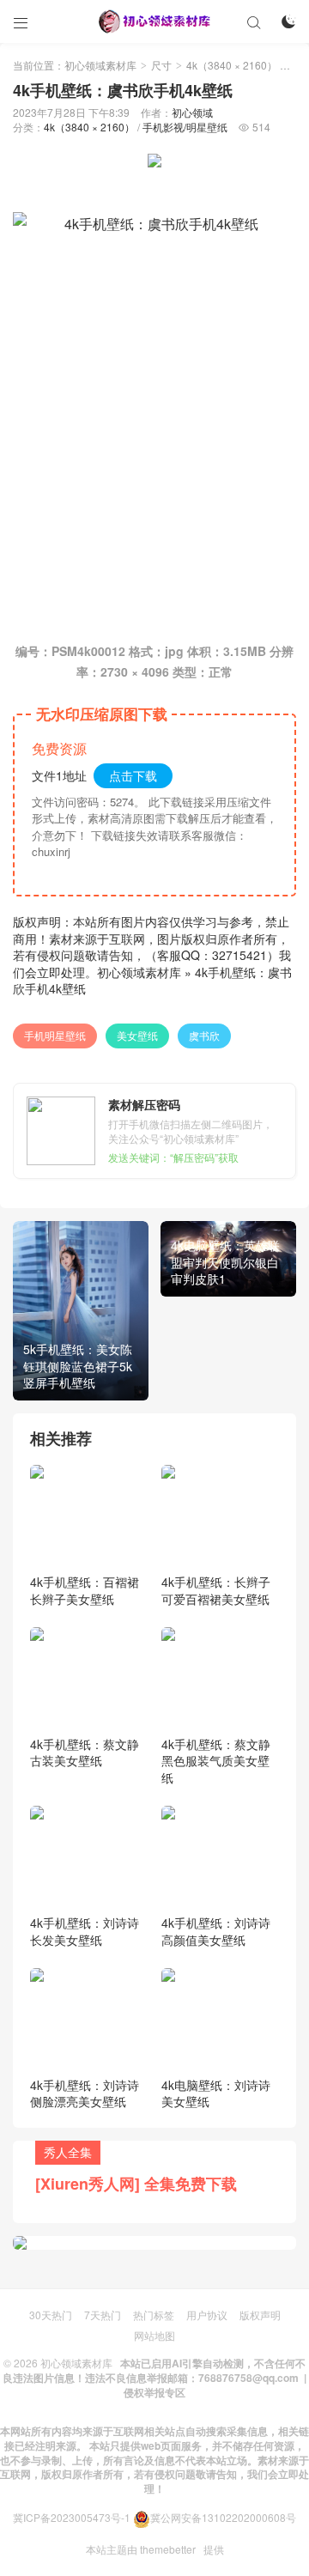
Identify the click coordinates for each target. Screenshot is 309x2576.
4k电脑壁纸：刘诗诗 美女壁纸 (216, 2093)
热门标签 (154, 2315)
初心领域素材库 (100, 65)
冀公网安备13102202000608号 (223, 2517)
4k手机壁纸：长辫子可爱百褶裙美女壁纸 (216, 1590)
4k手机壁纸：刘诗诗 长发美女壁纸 (85, 1931)
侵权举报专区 (154, 2392)
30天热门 (51, 2315)
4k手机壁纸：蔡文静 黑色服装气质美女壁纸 (216, 1761)
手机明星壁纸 (55, 1035)
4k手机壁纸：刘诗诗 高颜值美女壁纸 (216, 1931)
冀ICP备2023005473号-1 (72, 2517)
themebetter (168, 2549)
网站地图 (154, 2335)
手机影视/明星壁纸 (185, 127)
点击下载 (133, 775)
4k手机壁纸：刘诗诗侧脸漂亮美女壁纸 (85, 2093)
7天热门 (103, 2315)
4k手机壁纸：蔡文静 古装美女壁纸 (85, 1753)
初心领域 (192, 112)
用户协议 (207, 2315)
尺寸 (161, 65)
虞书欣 (204, 1035)
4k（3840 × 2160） (232, 65)
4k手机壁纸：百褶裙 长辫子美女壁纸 (85, 1590)
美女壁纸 (137, 1035)
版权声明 (260, 2315)
